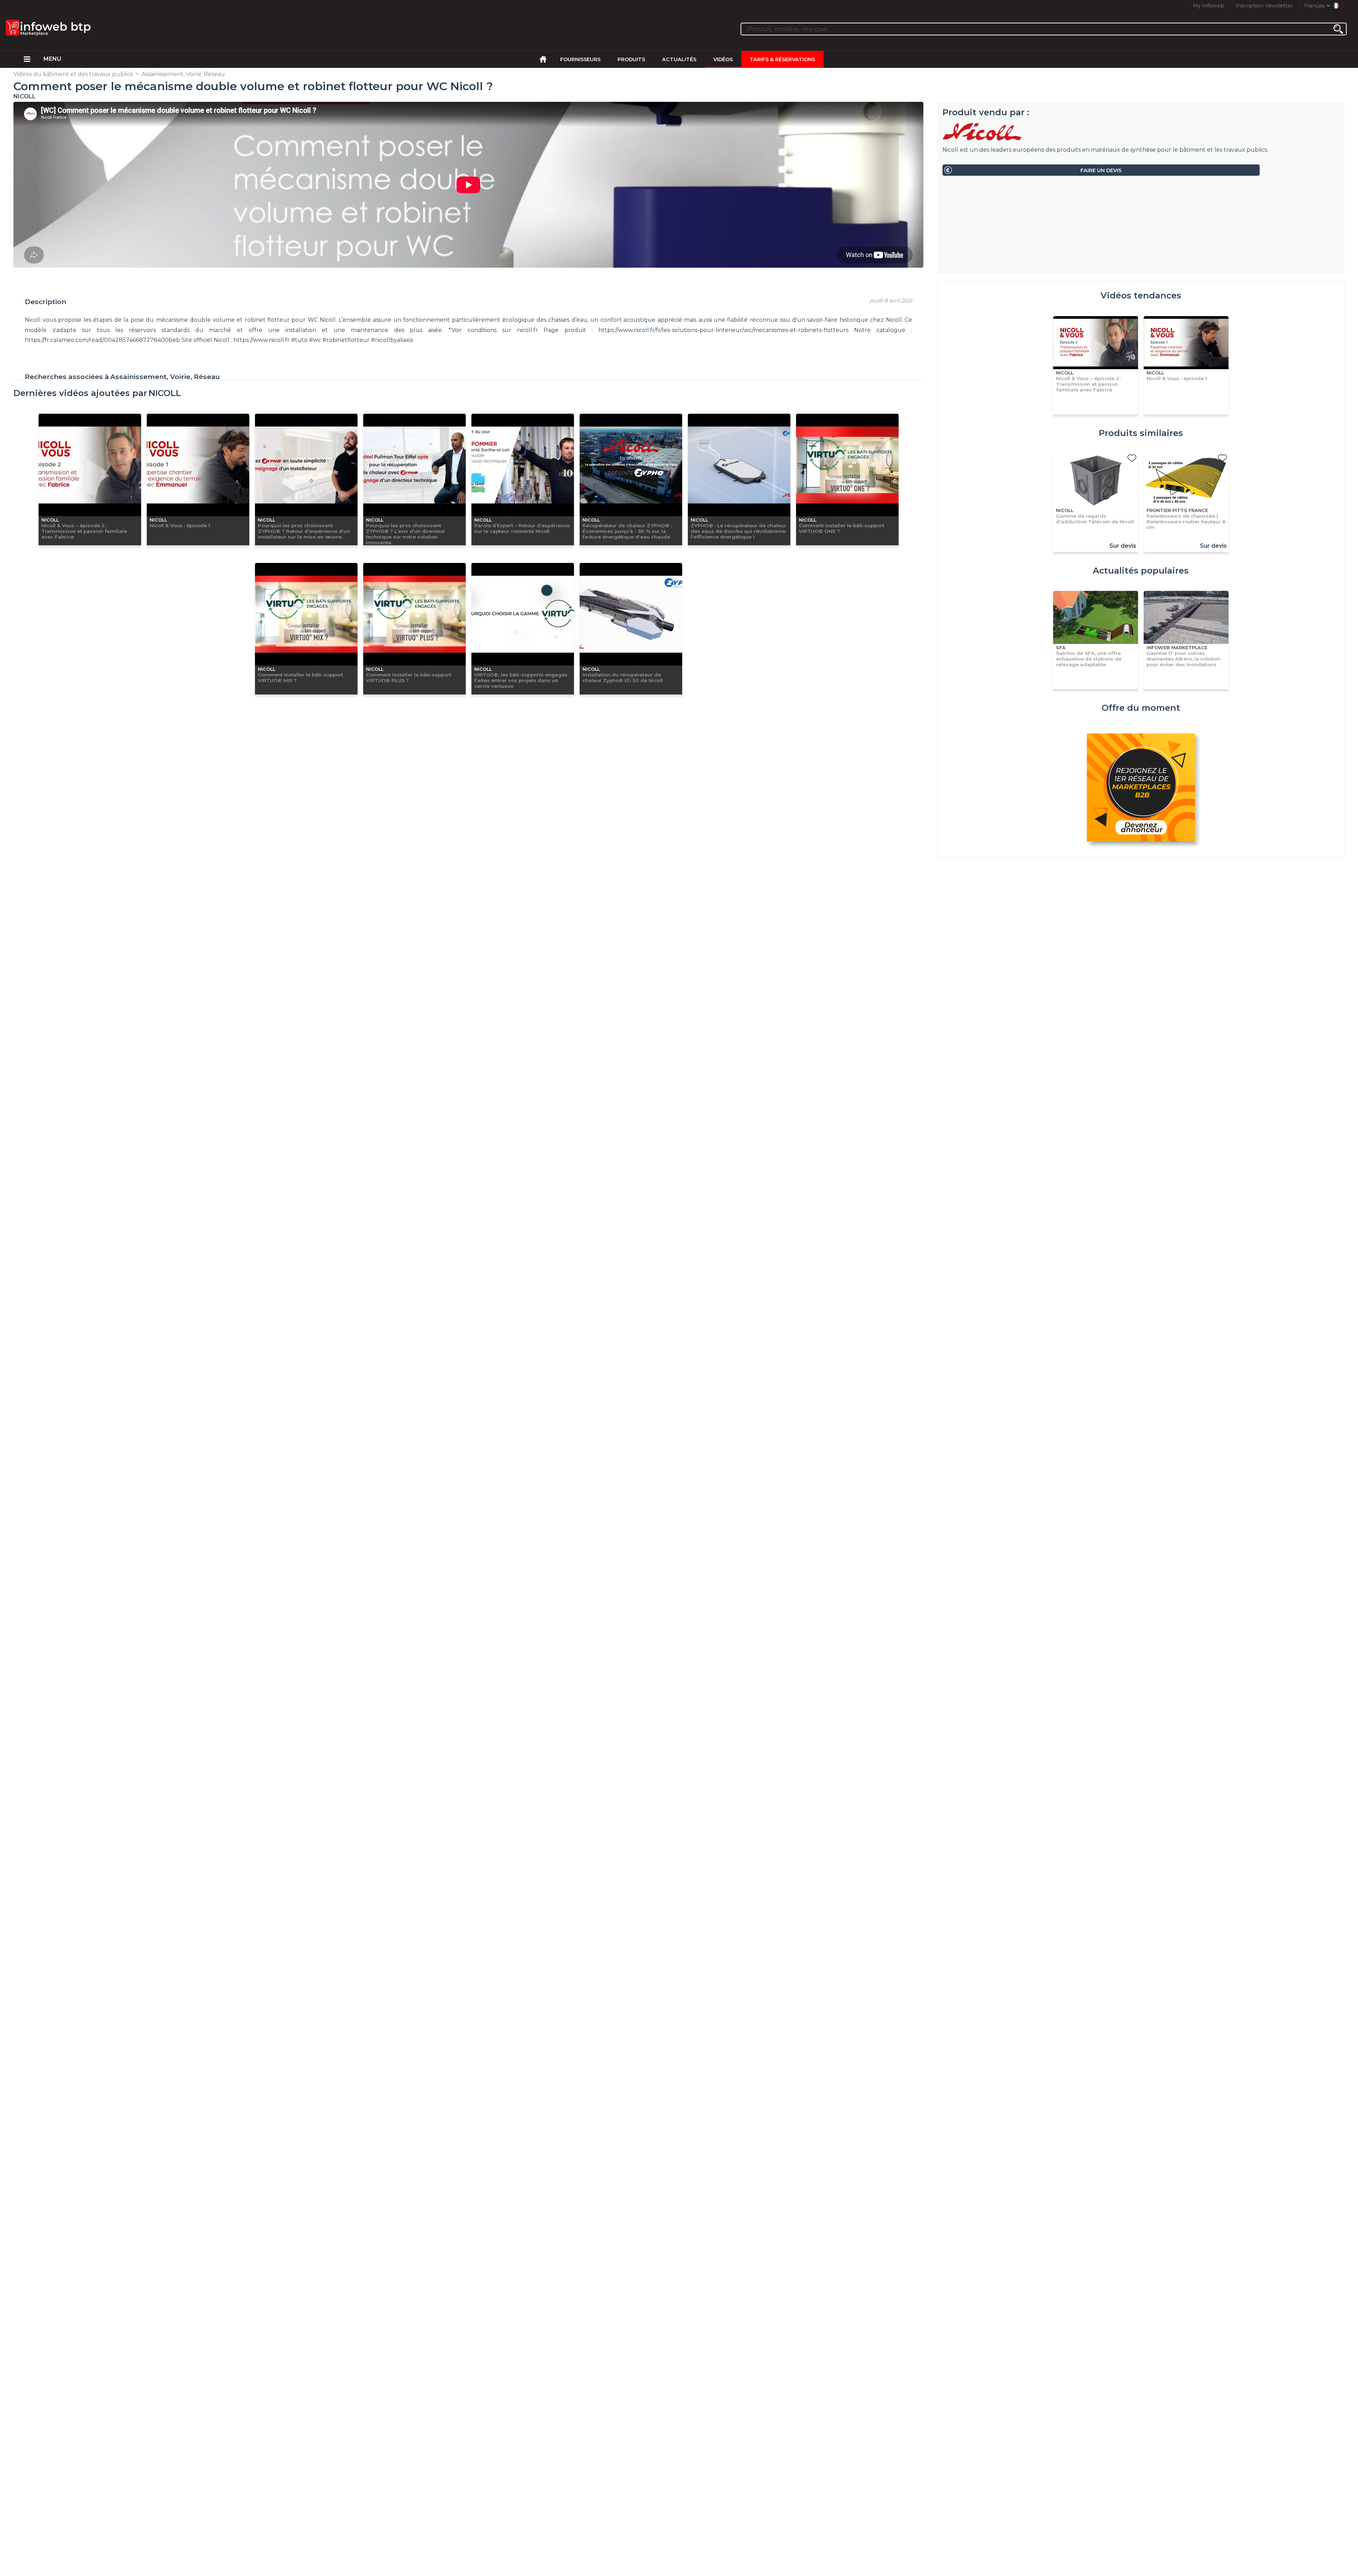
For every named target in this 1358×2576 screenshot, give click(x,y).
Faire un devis (1101, 170)
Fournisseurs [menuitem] (580, 59)
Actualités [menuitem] (679, 59)
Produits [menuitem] (631, 59)
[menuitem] (27, 59)
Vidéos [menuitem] (723, 59)
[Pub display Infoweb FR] (1141, 789)
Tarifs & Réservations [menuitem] (782, 59)
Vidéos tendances (1141, 295)
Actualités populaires (1141, 571)
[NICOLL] (1141, 132)
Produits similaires (1141, 433)
